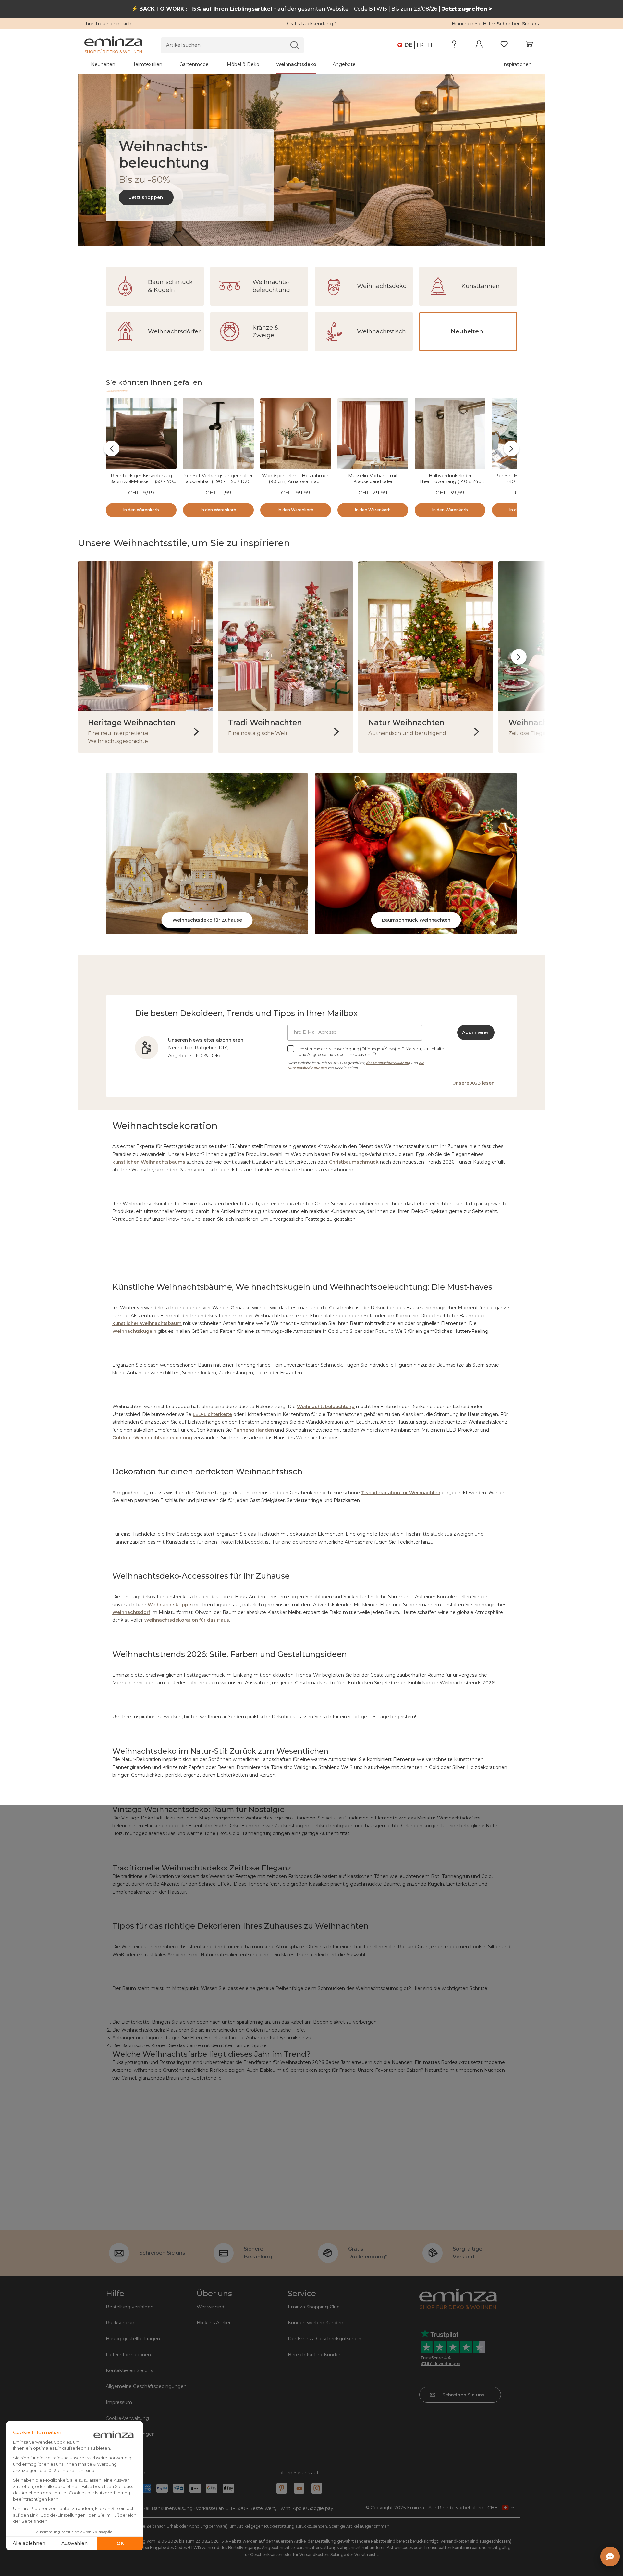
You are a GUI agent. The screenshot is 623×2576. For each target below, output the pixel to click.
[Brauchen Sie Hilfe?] (454, 45)
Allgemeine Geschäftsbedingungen (146, 2386)
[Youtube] (299, 2488)
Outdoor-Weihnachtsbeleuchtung (152, 1438)
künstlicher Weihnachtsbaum (147, 1323)
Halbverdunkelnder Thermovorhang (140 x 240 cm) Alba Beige (450, 481)
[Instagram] (317, 2488)
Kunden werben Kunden (316, 2323)
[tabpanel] (256, 64)
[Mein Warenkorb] (529, 45)
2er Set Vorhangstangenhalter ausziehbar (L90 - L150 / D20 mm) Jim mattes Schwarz (218, 481)
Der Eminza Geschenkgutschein (325, 2339)
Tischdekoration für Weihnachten (401, 1493)
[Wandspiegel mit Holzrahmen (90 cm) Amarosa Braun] (296, 435)
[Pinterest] (282, 2488)
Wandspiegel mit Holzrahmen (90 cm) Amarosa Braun (296, 479)
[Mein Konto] (479, 45)
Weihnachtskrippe (169, 1605)
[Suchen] (294, 45)
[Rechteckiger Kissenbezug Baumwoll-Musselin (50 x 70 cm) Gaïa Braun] (141, 435)
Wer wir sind (210, 2307)
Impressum (119, 2402)
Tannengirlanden (254, 1430)
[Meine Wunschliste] (504, 45)
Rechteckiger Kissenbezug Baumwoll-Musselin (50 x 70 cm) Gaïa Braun (141, 481)
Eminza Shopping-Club (314, 2307)
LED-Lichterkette (212, 1414)
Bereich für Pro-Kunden (315, 2355)
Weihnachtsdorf (131, 1612)
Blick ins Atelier (214, 2323)
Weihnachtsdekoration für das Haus (187, 1620)
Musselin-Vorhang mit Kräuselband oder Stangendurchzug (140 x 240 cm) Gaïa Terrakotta (373, 484)
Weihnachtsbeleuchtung (326, 1407)
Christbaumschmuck (354, 1162)
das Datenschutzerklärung (388, 1063)
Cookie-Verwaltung (127, 2418)
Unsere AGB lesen (473, 1083)
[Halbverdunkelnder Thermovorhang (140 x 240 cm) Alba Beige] (450, 435)
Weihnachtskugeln (134, 1331)
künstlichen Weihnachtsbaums (149, 1162)
